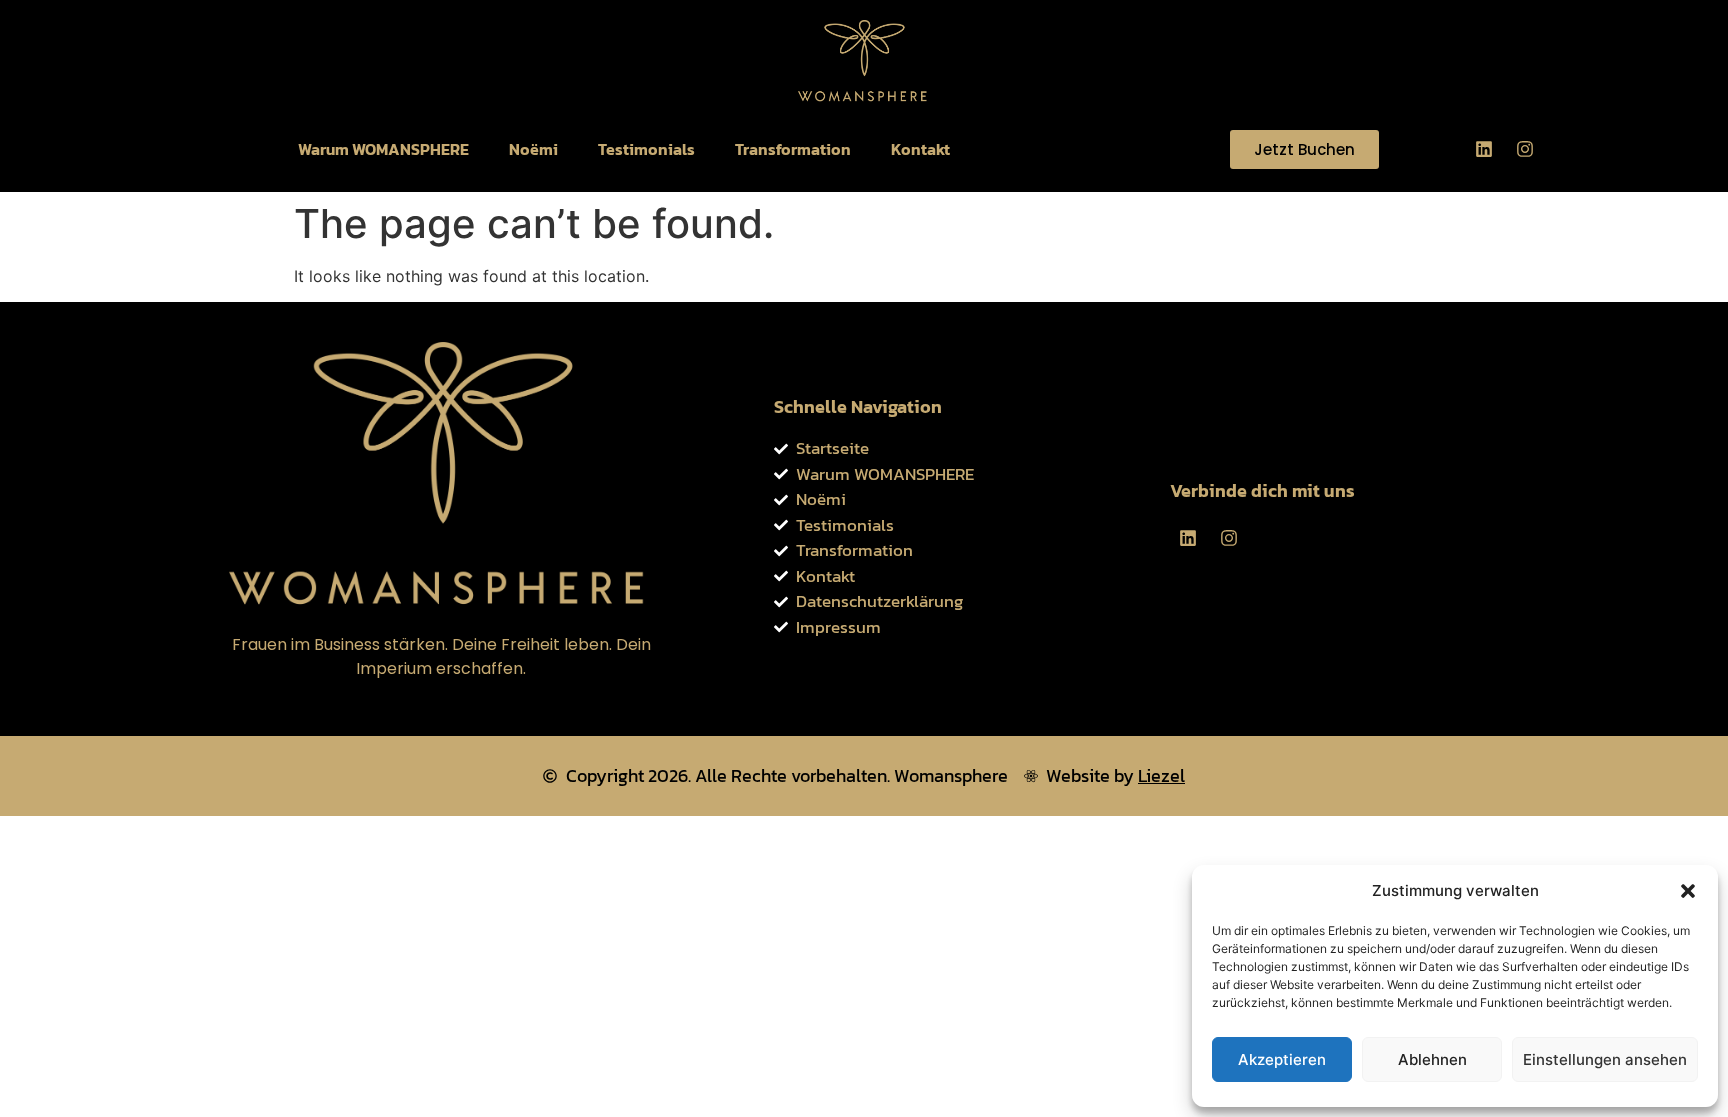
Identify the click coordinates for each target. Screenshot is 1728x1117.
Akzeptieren (1282, 1059)
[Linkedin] (1484, 149)
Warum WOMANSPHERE (383, 149)
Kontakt (920, 149)
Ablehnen (1432, 1059)
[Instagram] (1525, 149)
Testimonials (646, 149)
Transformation (793, 149)
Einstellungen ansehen (1605, 1059)
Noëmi (533, 149)
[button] (1688, 891)
